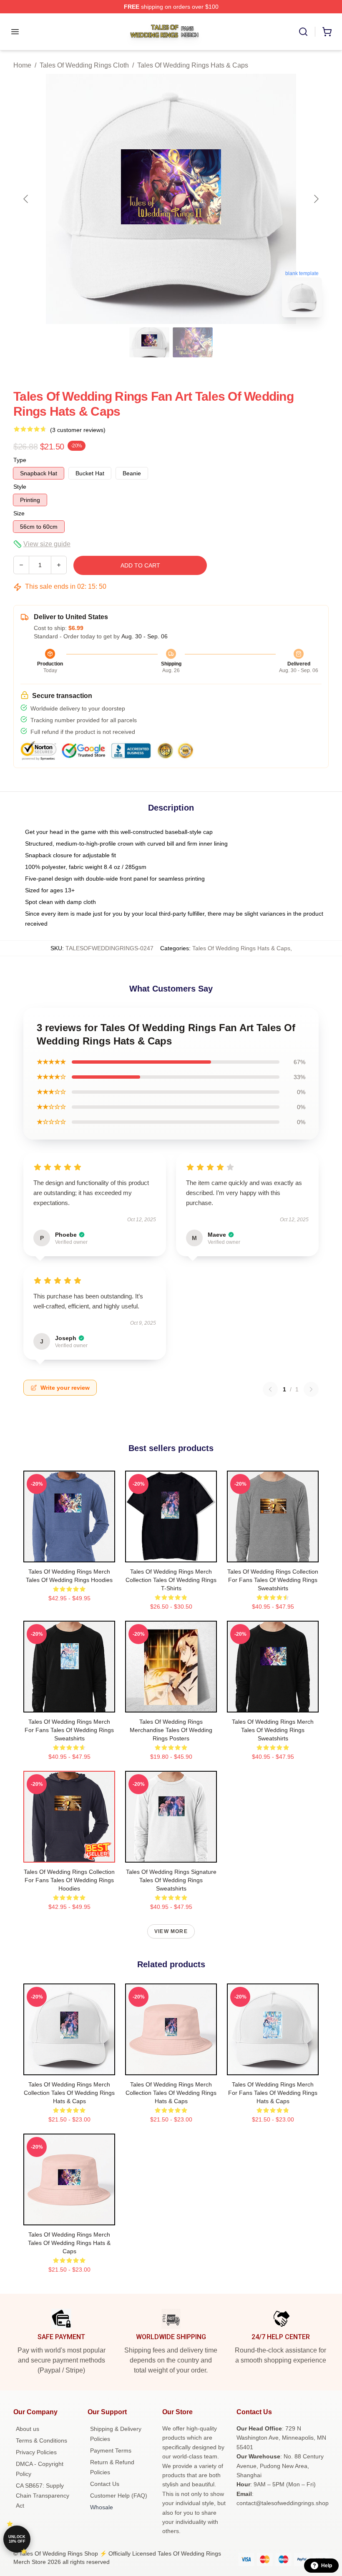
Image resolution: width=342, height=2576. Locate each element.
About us (28, 2429)
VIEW (69, 1554)
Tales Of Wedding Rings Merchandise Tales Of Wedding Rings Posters (171, 1730)
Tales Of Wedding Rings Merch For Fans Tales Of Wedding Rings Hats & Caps (273, 2093)
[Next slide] (316, 199)
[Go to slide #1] (149, 342)
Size (19, 513)
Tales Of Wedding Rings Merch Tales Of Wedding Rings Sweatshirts (273, 1730)
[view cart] (327, 32)
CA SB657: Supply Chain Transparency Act (43, 2496)
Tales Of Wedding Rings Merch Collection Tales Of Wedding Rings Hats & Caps (69, 2093)
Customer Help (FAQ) (119, 2496)
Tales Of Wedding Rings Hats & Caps (193, 65)
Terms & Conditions (41, 2440)
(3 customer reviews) (78, 430)
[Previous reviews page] (270, 1389)
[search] (303, 32)
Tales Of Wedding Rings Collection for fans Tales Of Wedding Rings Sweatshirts (273, 1580)
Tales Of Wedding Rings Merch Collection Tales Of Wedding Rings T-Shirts (171, 1580)
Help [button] (327, 2566)
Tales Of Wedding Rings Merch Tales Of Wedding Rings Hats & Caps (69, 2243)
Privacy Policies (36, 2452)
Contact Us (105, 2484)
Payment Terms (111, 2450)
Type (20, 460)
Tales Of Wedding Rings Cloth (84, 65)
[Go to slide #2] (193, 342)
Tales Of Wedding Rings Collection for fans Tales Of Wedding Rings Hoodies (69, 1880)
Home (22, 65)
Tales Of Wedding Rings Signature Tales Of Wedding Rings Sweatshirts (171, 1880)
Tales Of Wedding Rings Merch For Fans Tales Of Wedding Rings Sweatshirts (69, 1730)
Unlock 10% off (17, 2539)
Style (20, 487)
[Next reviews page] (311, 1389)
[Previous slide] (26, 199)
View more (171, 1931)
